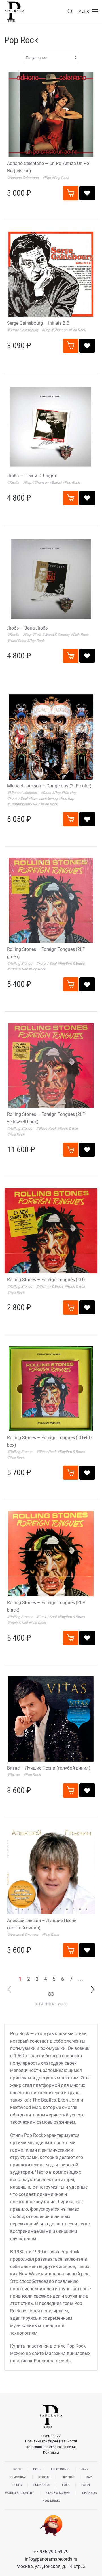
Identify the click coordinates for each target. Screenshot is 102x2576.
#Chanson (60, 330)
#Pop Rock (60, 178)
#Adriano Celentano (23, 178)
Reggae (44, 2477)
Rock (17, 2469)
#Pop (47, 178)
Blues (17, 2485)
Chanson (90, 2493)
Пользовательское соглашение (51, 2447)
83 (51, 1994)
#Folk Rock (80, 635)
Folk (66, 2485)
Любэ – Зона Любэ (27, 628)
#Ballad (56, 483)
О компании (51, 2436)
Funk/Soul (42, 2485)
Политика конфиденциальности (51, 2441)
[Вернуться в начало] (14, 11)
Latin (86, 2485)
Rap (89, 2477)
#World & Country (56, 635)
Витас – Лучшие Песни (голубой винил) (49, 1768)
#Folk (37, 635)
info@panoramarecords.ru (51, 2559)
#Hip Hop (69, 793)
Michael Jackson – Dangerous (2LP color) (49, 786)
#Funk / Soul (18, 798)
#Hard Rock (17, 641)
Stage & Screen (58, 2493)
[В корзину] (71, 193)
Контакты (51, 2452)
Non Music (51, 2501)
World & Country (20, 2493)
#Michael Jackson (22, 793)
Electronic (60, 2469)
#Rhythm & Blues (71, 963)
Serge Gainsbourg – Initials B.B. (39, 323)
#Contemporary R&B (24, 804)
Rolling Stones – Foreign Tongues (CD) (46, 1280)
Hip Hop (68, 2477)
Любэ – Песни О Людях (32, 476)
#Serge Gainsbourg (23, 330)
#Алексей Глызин (23, 1935)
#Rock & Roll (18, 969)
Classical (19, 2477)
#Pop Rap (66, 798)
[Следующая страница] (93, 1989)
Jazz (85, 2469)
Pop (36, 2469)
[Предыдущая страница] (10, 1989)
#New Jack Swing (43, 798)
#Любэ (13, 483)
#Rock (46, 793)
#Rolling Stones (20, 963)
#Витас (14, 1775)
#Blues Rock (47, 1128)
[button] (70, 11)
